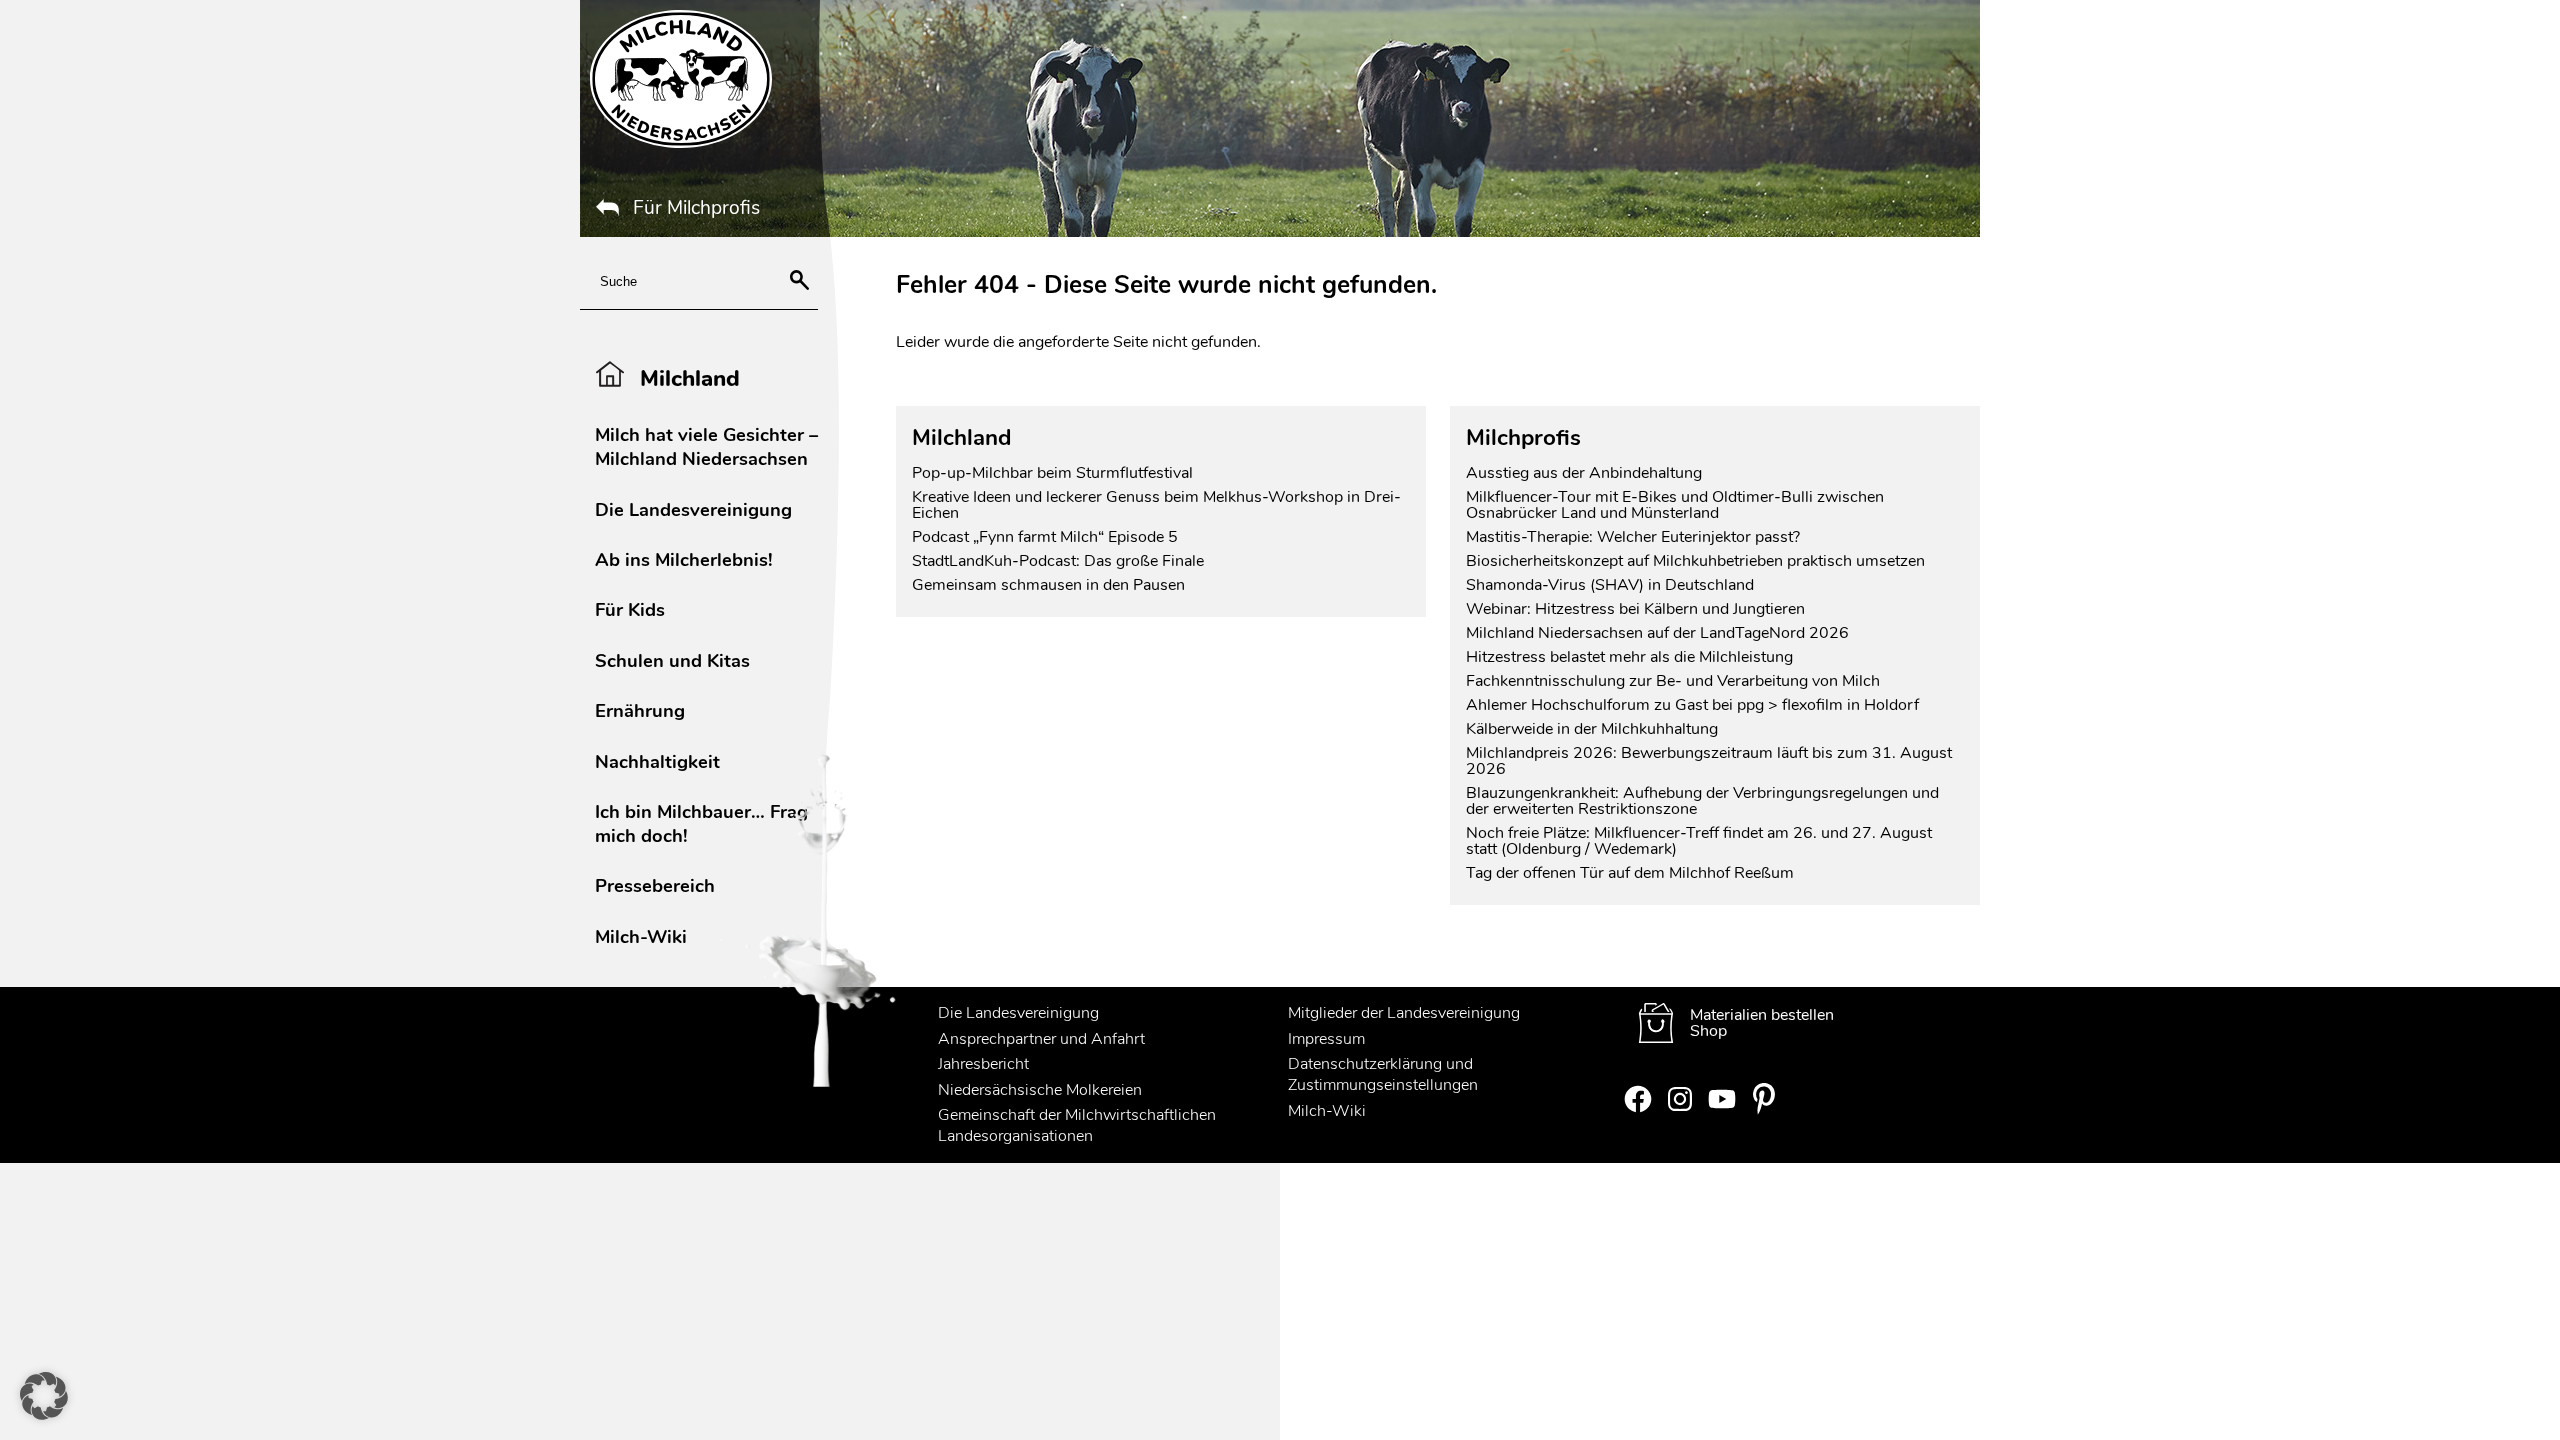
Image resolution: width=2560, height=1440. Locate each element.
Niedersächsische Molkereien (1040, 1090)
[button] (44, 1396)
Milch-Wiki (641, 936)
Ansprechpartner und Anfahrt (1041, 1039)
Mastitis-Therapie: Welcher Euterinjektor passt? (1633, 537)
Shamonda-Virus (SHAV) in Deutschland (1610, 585)
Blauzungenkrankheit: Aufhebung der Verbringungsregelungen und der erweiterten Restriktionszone (1702, 801)
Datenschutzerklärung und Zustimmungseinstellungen (1383, 1074)
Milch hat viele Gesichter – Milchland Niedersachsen (706, 446)
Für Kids (630, 609)
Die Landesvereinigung (693, 509)
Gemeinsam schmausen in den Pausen (1048, 585)
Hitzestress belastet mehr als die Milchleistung (1629, 657)
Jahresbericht (983, 1064)
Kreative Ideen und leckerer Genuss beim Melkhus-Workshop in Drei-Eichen (1156, 505)
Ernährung (640, 710)
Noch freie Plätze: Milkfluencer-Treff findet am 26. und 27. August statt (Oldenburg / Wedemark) (1699, 841)
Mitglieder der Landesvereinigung (1404, 1013)
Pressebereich (655, 885)
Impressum (1326, 1039)
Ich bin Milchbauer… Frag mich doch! (701, 823)
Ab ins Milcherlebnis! (684, 559)
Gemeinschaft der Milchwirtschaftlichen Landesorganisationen (1077, 1125)
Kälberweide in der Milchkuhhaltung (1592, 729)
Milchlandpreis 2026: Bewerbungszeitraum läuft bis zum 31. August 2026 (1709, 761)
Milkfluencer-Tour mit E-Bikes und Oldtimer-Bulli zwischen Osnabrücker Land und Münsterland (1675, 505)
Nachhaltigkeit (657, 761)
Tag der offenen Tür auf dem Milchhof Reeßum (1630, 873)
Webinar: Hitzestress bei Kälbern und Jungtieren (1635, 609)
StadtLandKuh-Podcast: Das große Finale (1058, 561)
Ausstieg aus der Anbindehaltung (1584, 473)
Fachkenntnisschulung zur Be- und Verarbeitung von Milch (1673, 681)
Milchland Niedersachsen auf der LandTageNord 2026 (1657, 633)
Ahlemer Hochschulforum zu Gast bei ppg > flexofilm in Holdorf (1692, 705)
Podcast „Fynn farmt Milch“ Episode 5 (1045, 537)
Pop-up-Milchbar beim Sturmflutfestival (1054, 473)
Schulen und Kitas (672, 660)
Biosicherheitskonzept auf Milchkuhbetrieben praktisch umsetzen (1695, 561)
